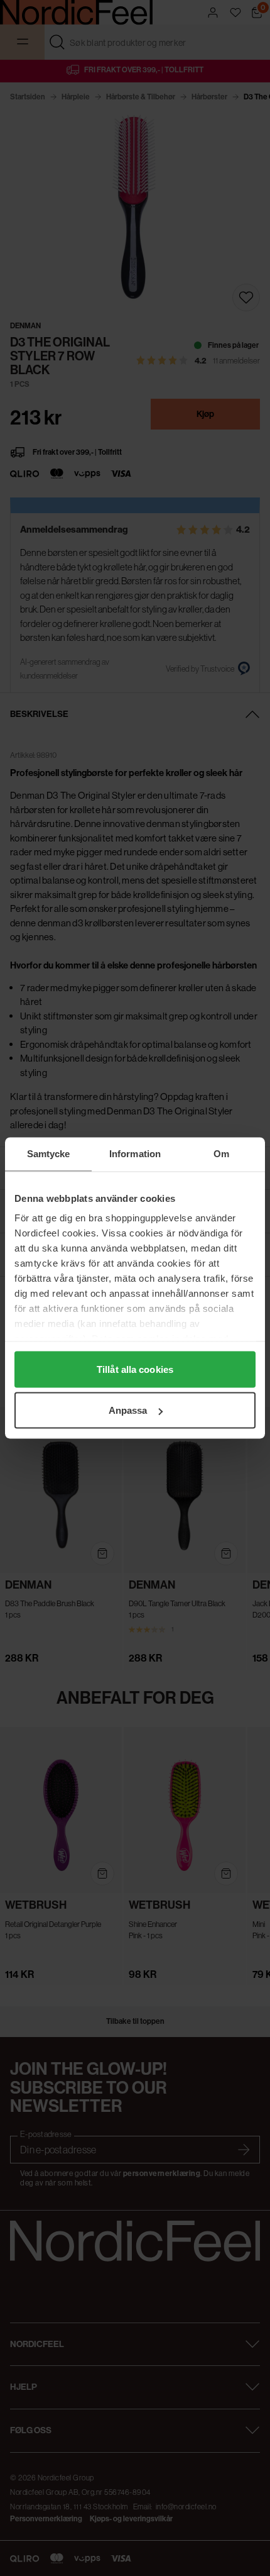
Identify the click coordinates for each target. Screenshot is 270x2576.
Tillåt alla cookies (135, 1369)
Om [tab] (221, 1154)
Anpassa (128, 1410)
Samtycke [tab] (49, 1154)
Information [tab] (135, 1154)
